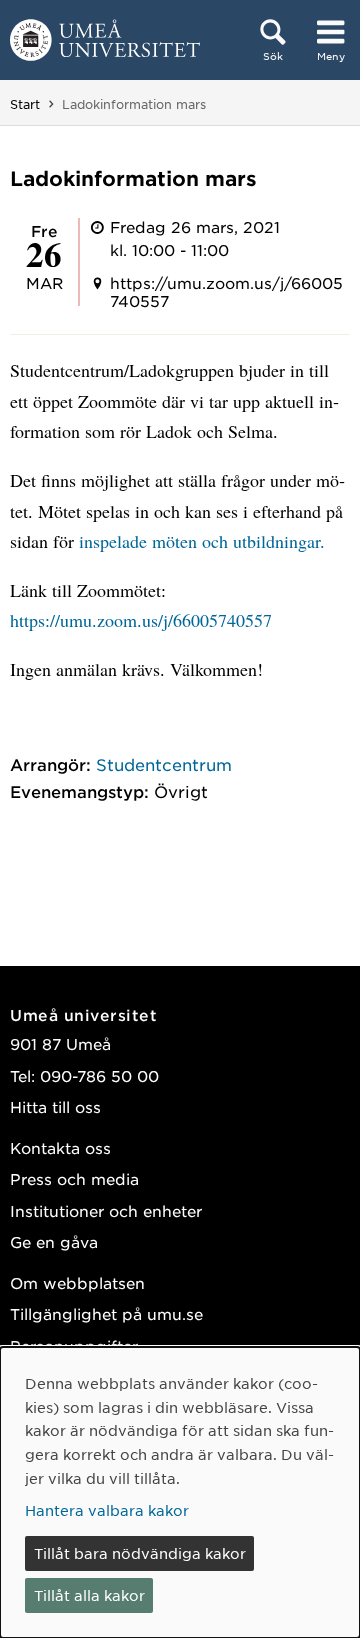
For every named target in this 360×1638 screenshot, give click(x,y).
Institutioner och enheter (106, 1210)
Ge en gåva (54, 1241)
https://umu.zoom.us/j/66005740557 (141, 620)
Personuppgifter (74, 1345)
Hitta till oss (55, 1106)
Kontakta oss (60, 1147)
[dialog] (180, 1492)
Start (25, 104)
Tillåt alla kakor (89, 1595)
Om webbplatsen (77, 1282)
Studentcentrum (164, 764)
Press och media (74, 1178)
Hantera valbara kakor (107, 1510)
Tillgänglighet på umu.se (106, 1313)
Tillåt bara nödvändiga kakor (140, 1553)
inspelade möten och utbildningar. (202, 541)
